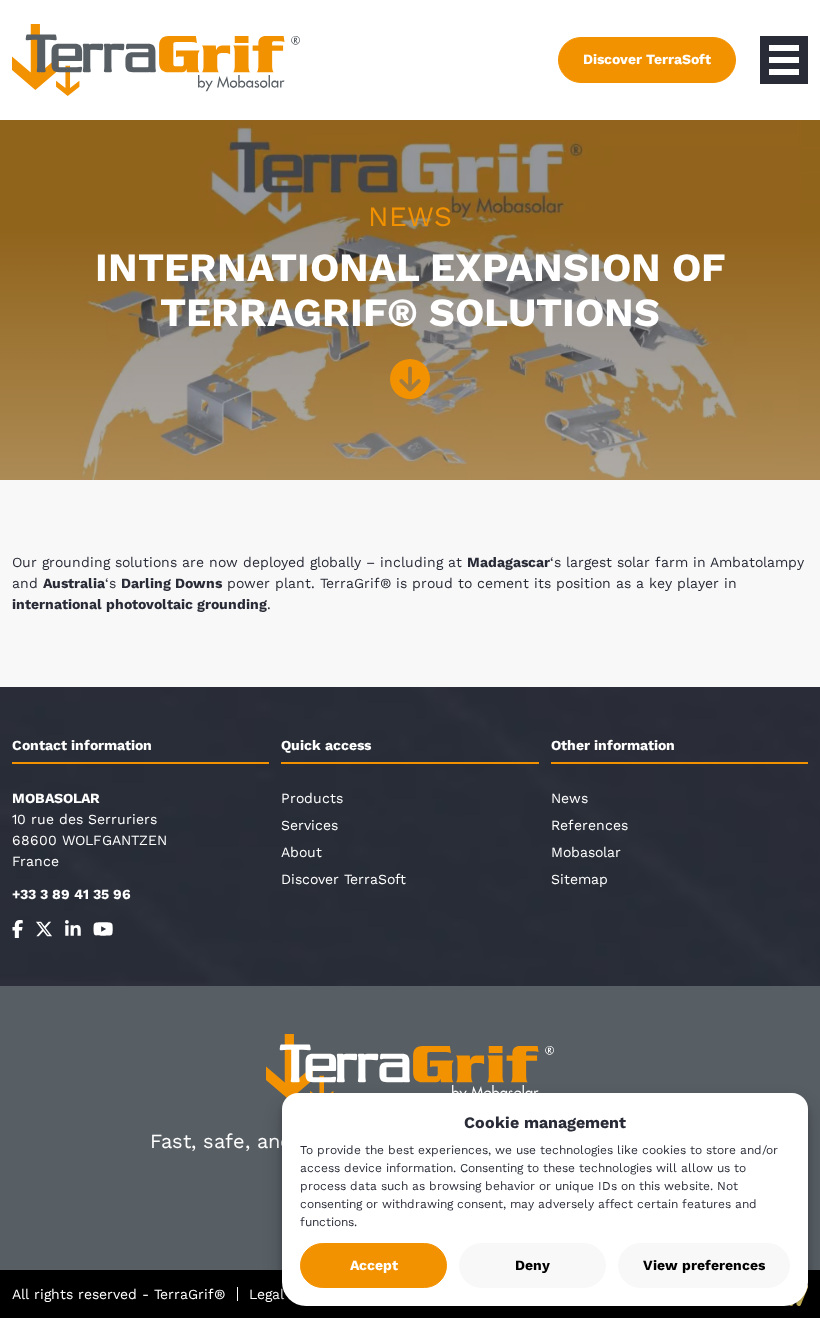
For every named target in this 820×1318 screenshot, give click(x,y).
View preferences (704, 1265)
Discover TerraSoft (647, 59)
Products (312, 798)
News (569, 798)
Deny (532, 1265)
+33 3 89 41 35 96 (71, 894)
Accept (374, 1265)
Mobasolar (586, 852)
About (301, 852)
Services (309, 825)
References (589, 825)
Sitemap (579, 879)
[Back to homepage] (156, 60)
